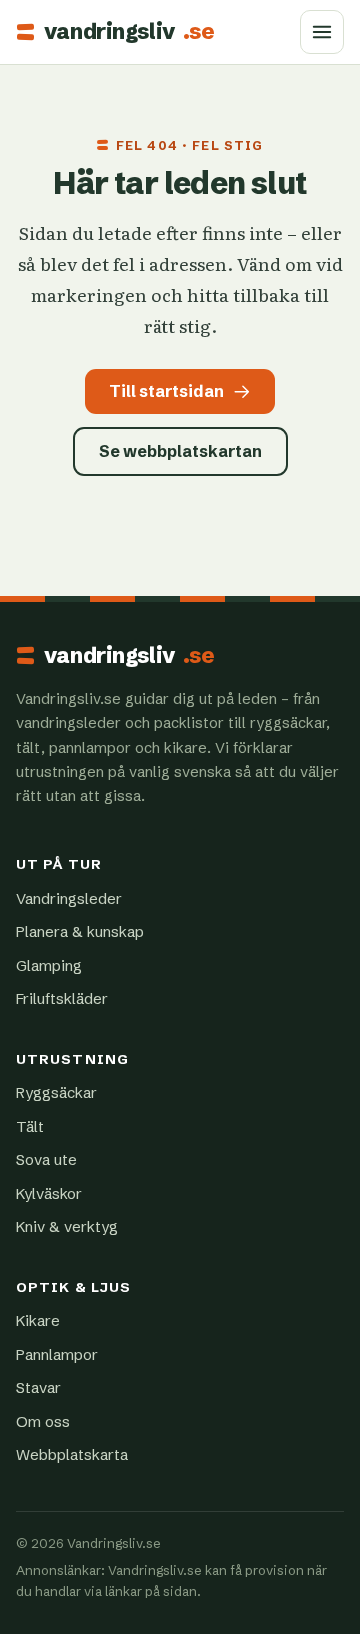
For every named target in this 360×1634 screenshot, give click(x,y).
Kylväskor (49, 1193)
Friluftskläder (62, 998)
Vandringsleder (69, 898)
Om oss (43, 1421)
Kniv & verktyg (67, 1226)
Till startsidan (166, 391)
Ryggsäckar (56, 1092)
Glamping (49, 965)
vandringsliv (129, 32)
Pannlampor (57, 1354)
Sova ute (46, 1159)
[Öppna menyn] (322, 32)
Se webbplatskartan (180, 451)
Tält (30, 1126)
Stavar (38, 1387)
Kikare (38, 1320)
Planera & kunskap (80, 931)
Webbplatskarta (72, 1454)
